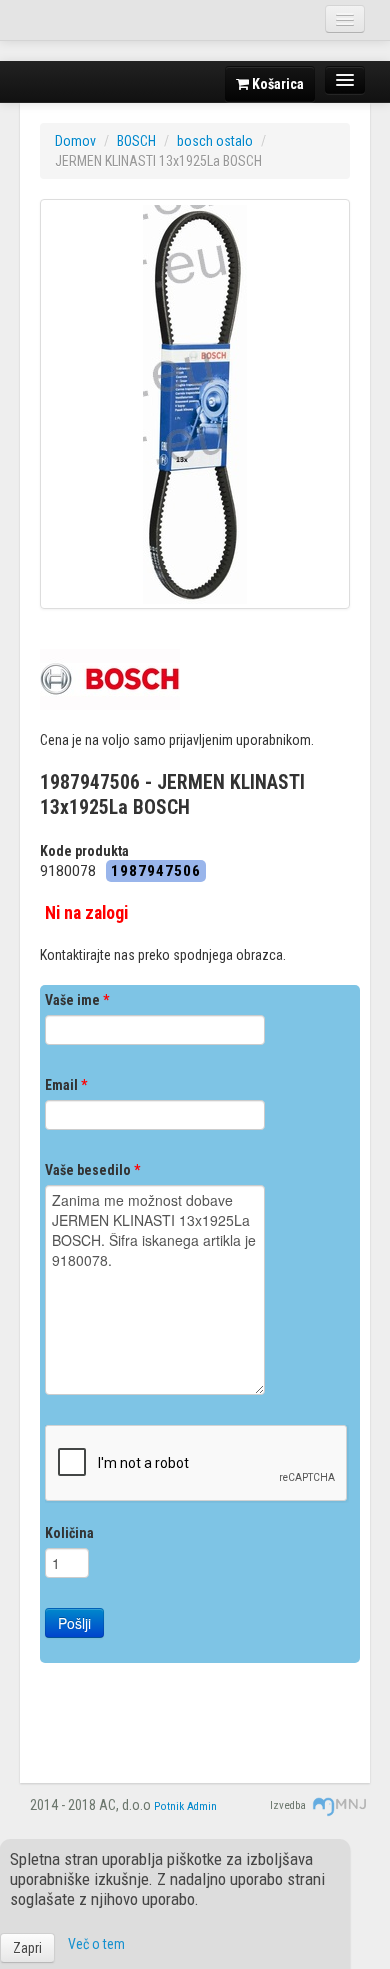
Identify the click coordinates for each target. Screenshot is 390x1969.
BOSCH (136, 141)
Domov (75, 141)
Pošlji (74, 1623)
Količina (69, 1533)
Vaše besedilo (92, 1170)
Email (66, 1085)
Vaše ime (77, 1000)
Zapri (27, 1948)
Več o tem (96, 1944)
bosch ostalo (215, 141)
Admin (202, 1806)
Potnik (169, 1806)
